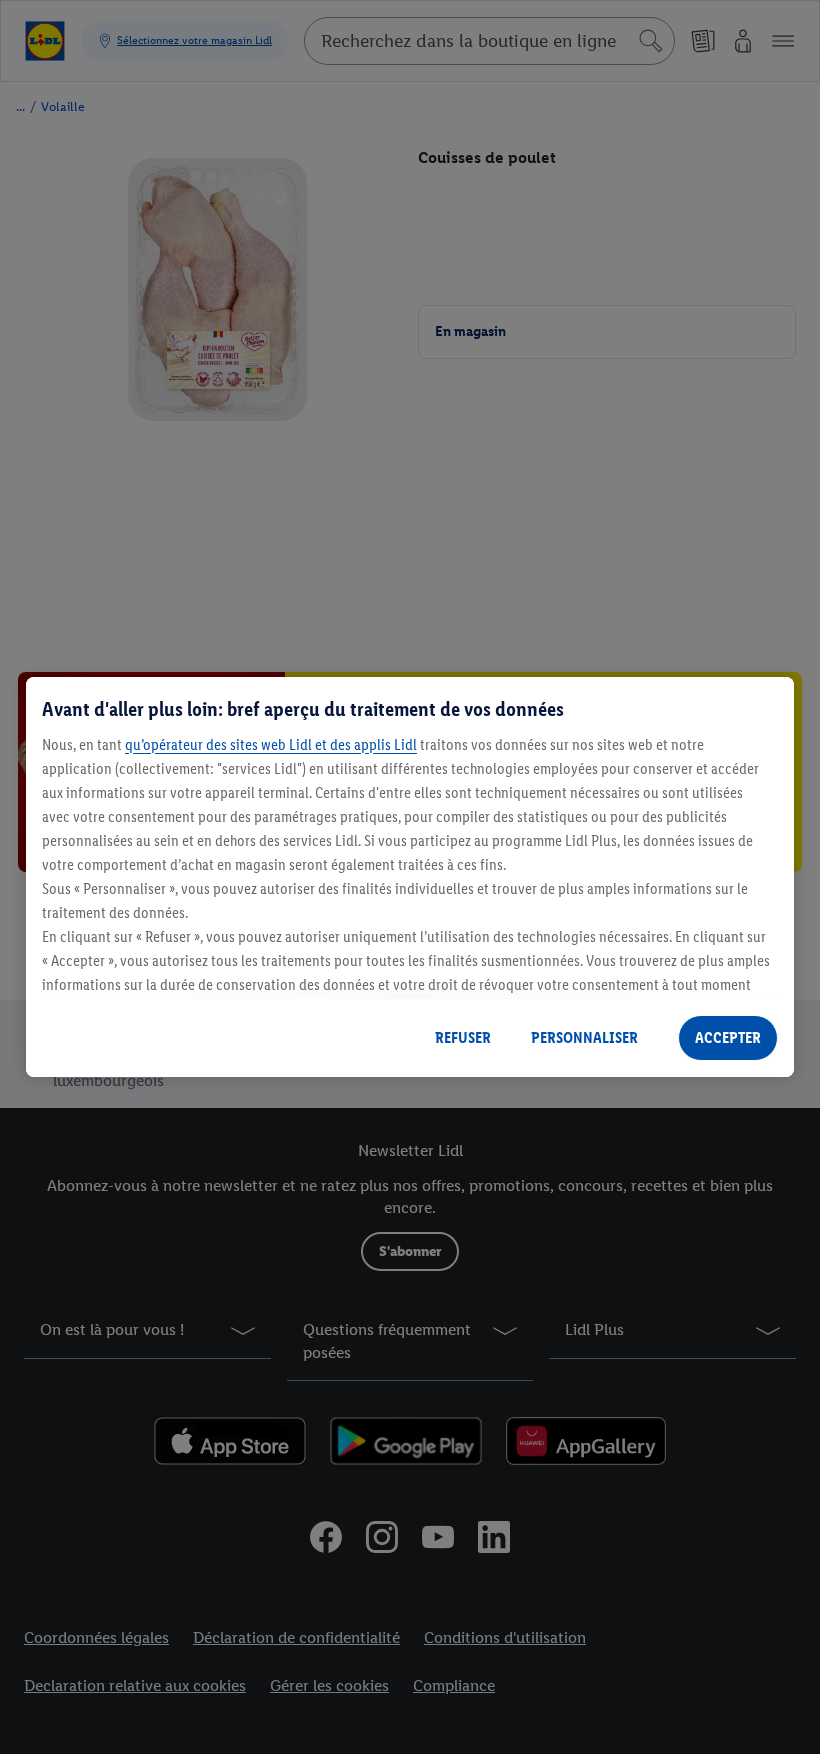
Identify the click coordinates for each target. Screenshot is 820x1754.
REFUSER (463, 1037)
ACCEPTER (728, 1037)
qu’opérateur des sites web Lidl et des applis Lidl (271, 744)
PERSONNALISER (584, 1037)
